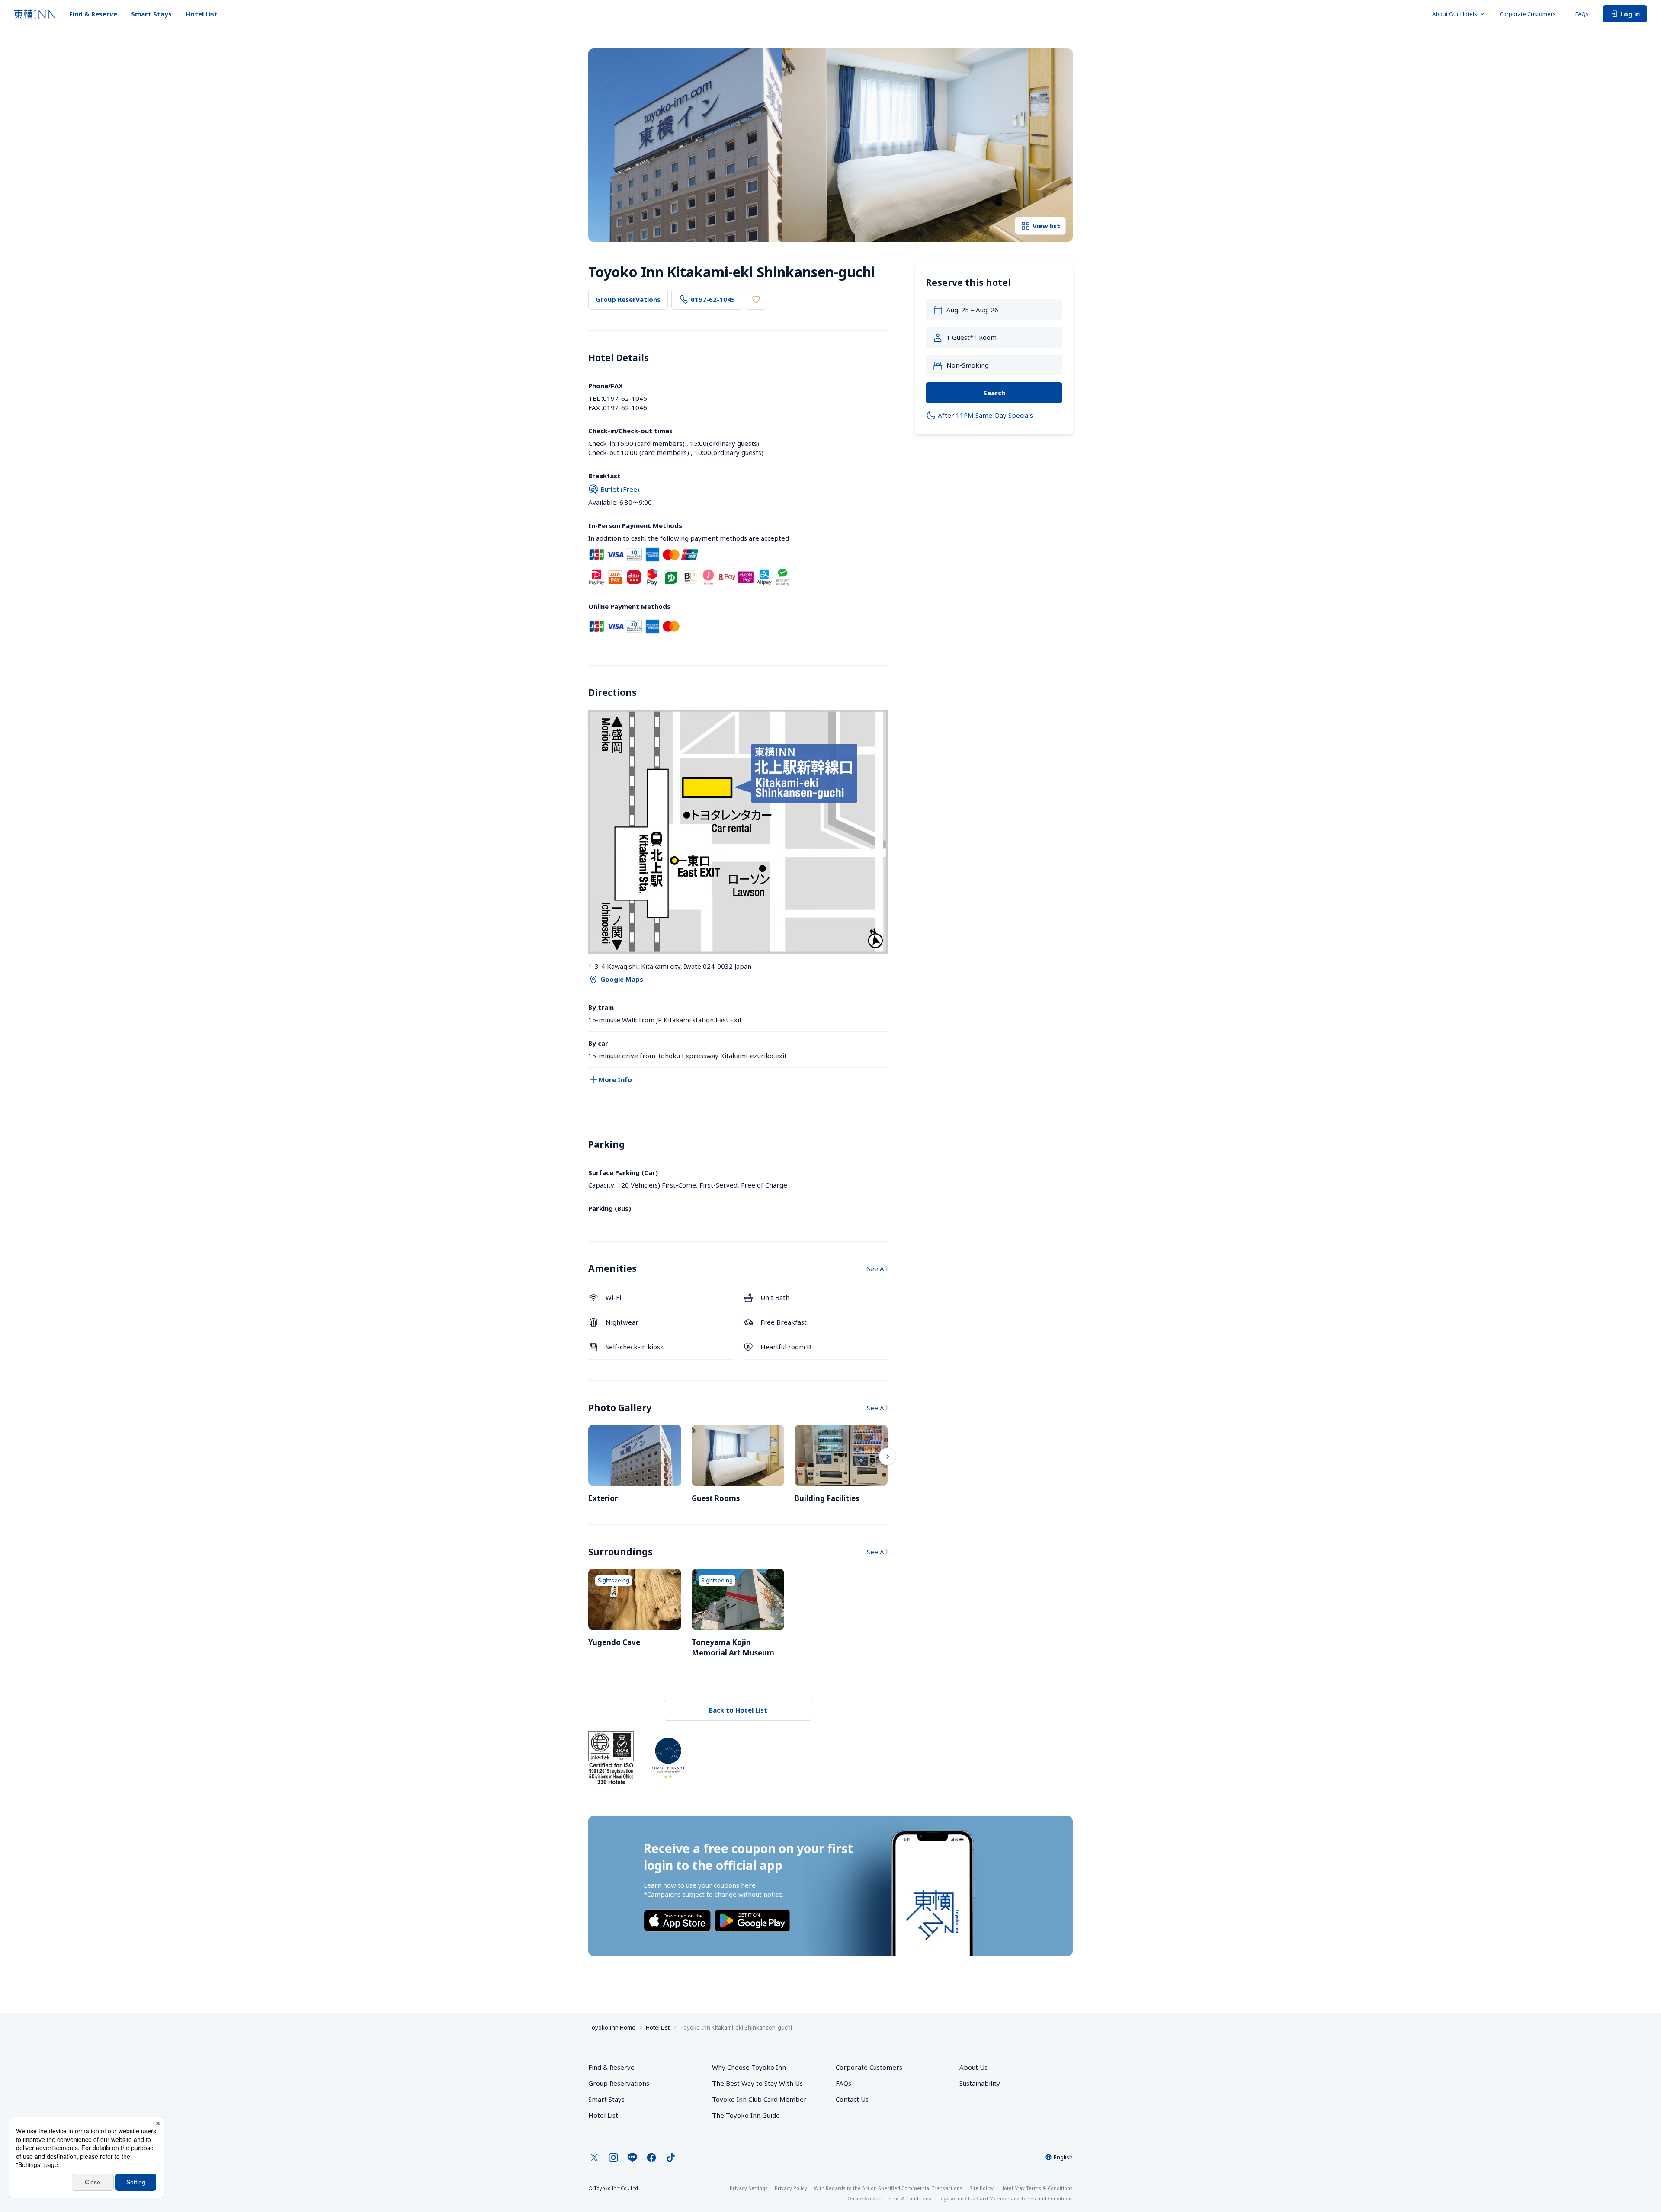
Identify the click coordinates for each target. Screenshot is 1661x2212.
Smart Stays (151, 14)
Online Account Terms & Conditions (889, 2198)
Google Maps (622, 979)
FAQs (1582, 14)
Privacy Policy (791, 2188)
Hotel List (202, 14)
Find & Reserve (93, 14)
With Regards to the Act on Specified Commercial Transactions (888, 2188)
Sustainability (980, 2083)
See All (877, 1268)
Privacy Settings (749, 2188)
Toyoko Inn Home (612, 2027)
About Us (973, 2067)
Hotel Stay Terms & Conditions (1037, 2188)
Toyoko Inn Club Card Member (759, 2099)
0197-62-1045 (713, 299)
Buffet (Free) (620, 489)
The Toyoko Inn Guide (746, 2115)
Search (994, 393)
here (748, 1885)
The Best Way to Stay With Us (757, 2083)
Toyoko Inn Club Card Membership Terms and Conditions (1005, 2198)
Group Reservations (628, 299)
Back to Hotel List (738, 1710)
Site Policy (981, 2188)
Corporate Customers (1531, 14)
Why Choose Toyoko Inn (749, 2067)
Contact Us (852, 2099)
